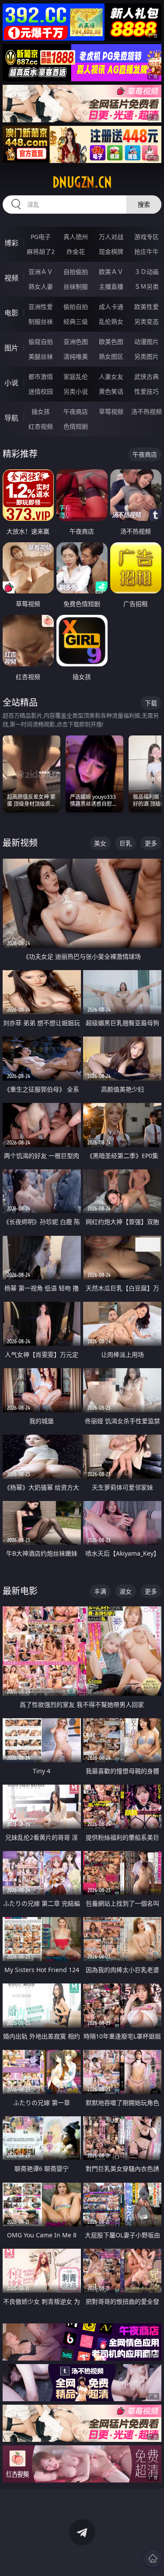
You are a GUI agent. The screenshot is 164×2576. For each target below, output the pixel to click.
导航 (11, 418)
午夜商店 (76, 411)
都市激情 (41, 376)
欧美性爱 (147, 307)
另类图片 (147, 356)
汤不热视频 (147, 411)
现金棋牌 (111, 251)
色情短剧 (76, 426)
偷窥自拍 (41, 342)
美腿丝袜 (41, 356)
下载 (151, 703)
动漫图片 (147, 342)
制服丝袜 (41, 321)
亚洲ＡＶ (41, 272)
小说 (11, 383)
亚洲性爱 (41, 307)
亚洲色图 (76, 342)
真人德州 (76, 237)
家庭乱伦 (76, 376)
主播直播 (111, 286)
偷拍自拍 (76, 307)
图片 (11, 348)
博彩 (11, 243)
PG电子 (41, 237)
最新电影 (20, 1591)
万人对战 (111, 237)
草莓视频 (111, 411)
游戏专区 (147, 237)
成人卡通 (111, 307)
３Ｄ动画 (147, 272)
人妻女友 (111, 376)
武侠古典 (147, 376)
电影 (11, 313)
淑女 (126, 1591)
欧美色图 (111, 342)
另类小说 (76, 391)
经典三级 (76, 321)
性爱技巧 (147, 391)
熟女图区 (111, 356)
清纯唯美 (76, 356)
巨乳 (126, 843)
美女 (100, 843)
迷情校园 (41, 391)
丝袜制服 (76, 286)
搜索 (144, 204)
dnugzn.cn (82, 182)
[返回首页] (153, 2559)
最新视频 (20, 843)
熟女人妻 (41, 286)
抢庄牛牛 (147, 251)
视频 (11, 278)
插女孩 (41, 411)
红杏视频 (41, 426)
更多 (151, 843)
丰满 (100, 1591)
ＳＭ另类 (147, 286)
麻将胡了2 (41, 251)
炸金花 (76, 251)
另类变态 (147, 321)
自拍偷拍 (76, 272)
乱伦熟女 (111, 321)
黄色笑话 (111, 391)
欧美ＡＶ (111, 272)
